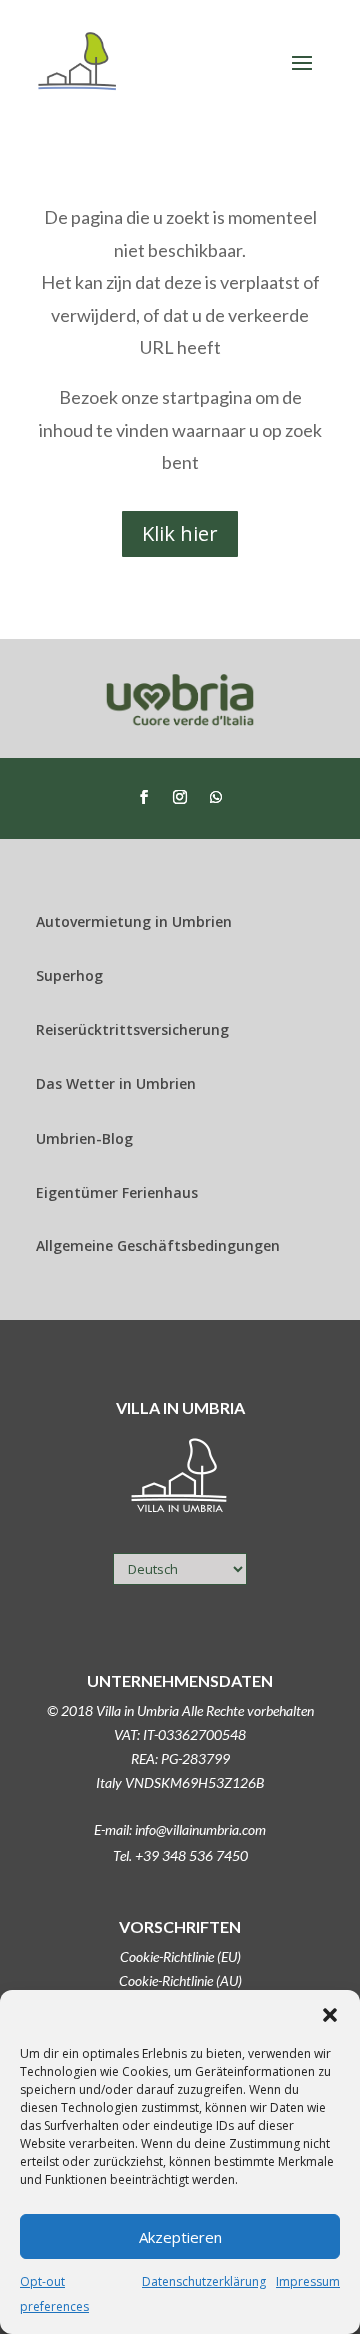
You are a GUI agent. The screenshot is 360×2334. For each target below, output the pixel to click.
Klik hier (180, 533)
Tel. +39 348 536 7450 (180, 1855)
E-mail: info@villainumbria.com (180, 1829)
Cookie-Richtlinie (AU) (180, 1980)
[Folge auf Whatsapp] (216, 797)
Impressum (308, 2281)
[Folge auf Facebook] (144, 797)
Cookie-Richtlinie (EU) (180, 1956)
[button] (330, 2015)
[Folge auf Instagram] (180, 797)
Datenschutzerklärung (204, 2281)
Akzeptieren (180, 2237)
